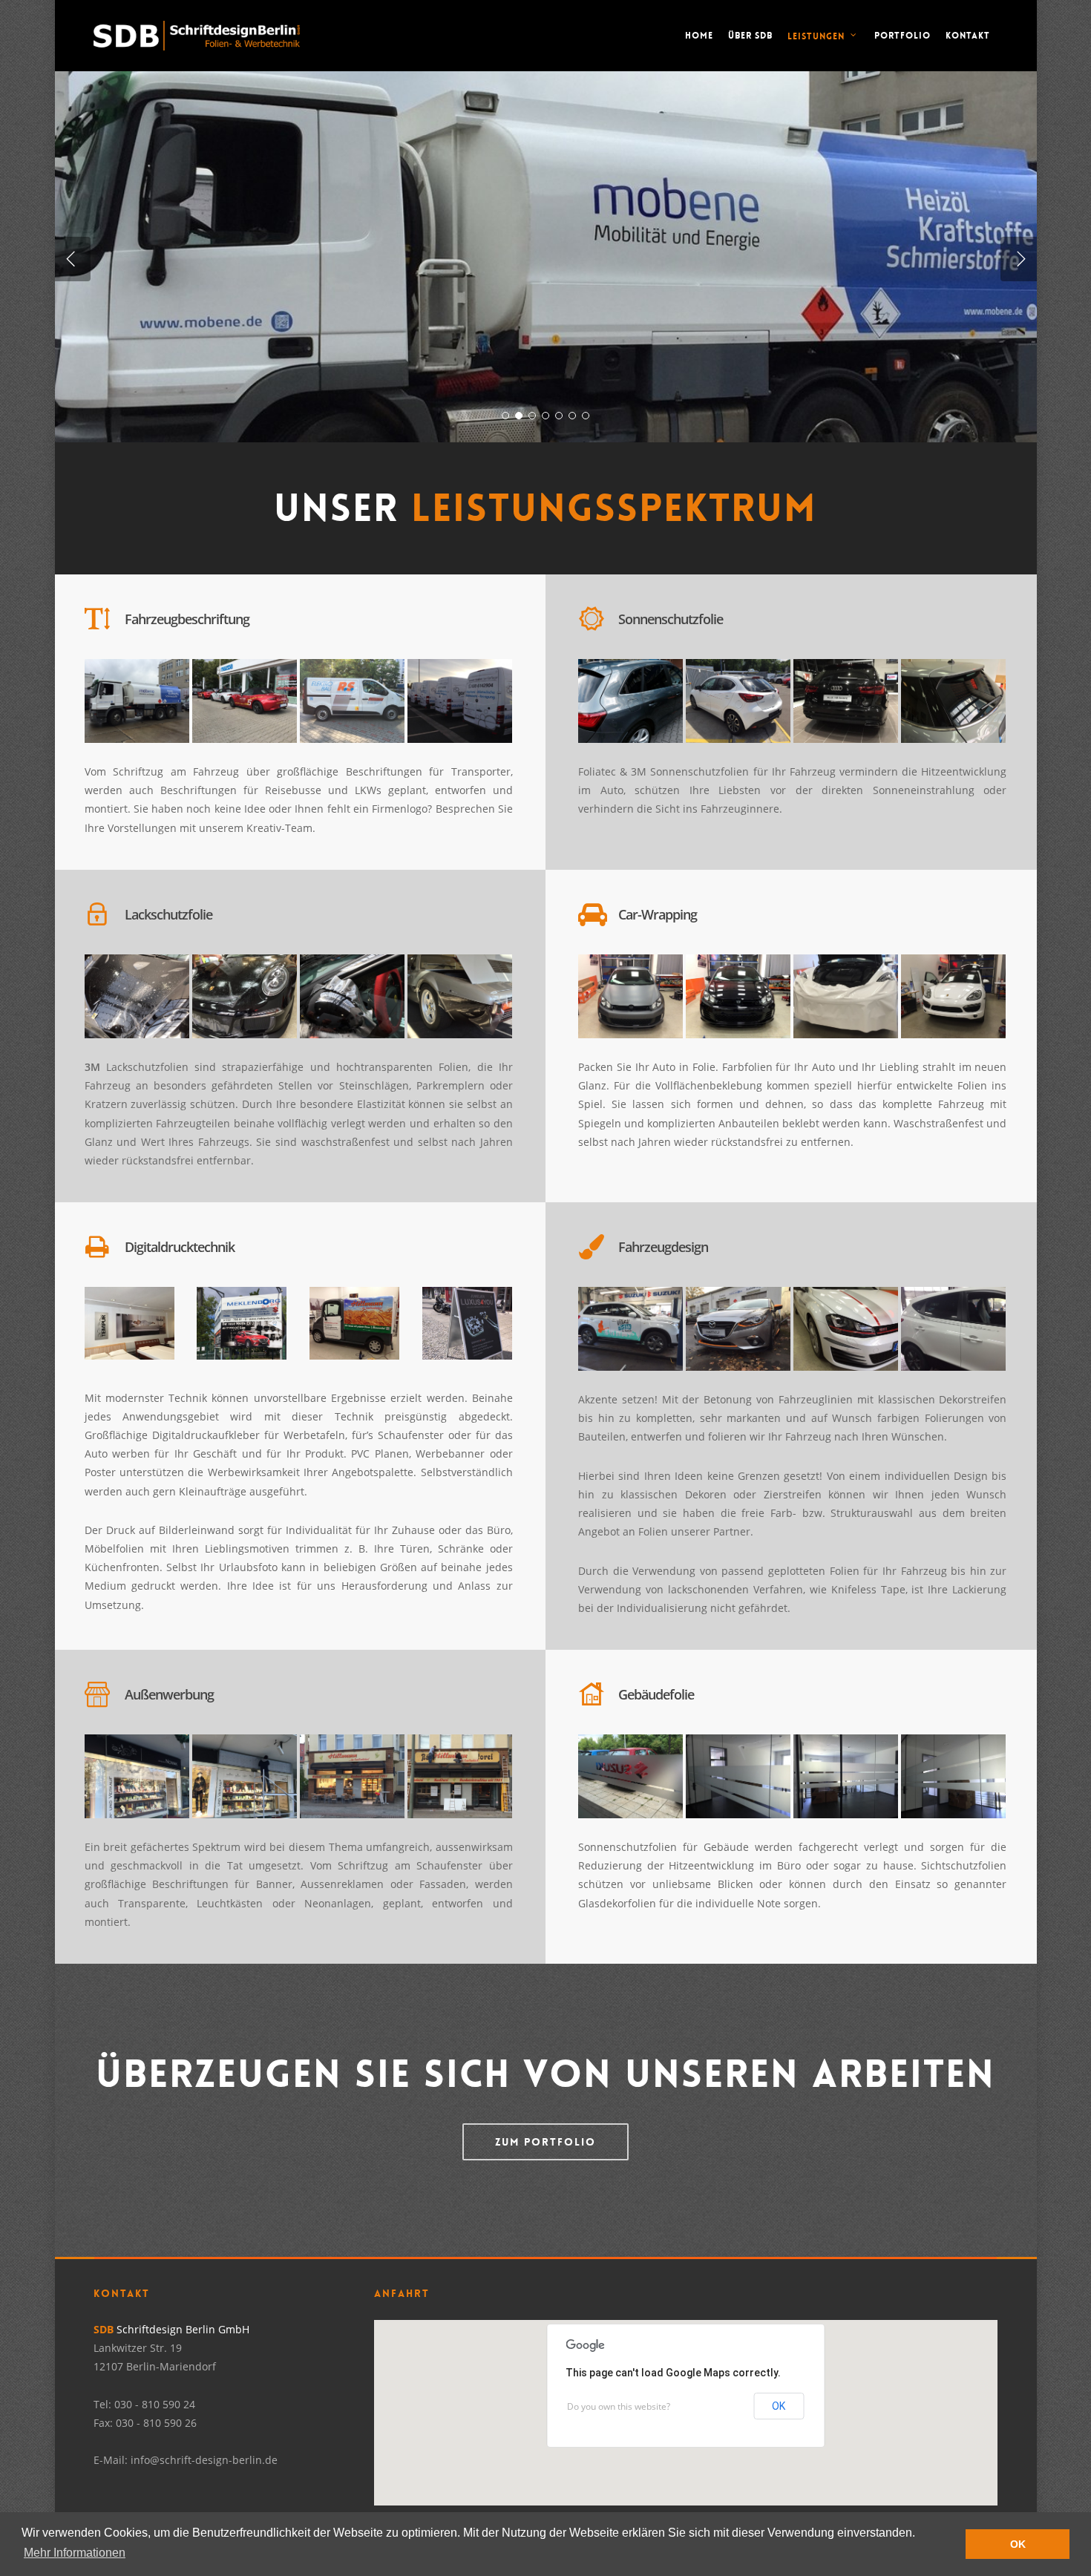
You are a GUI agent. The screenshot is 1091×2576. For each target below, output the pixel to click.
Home (699, 36)
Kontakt (968, 36)
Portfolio (902, 36)
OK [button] (1018, 2544)
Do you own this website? (619, 2406)
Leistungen (816, 36)
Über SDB (750, 36)
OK (779, 2406)
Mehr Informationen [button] (75, 2553)
